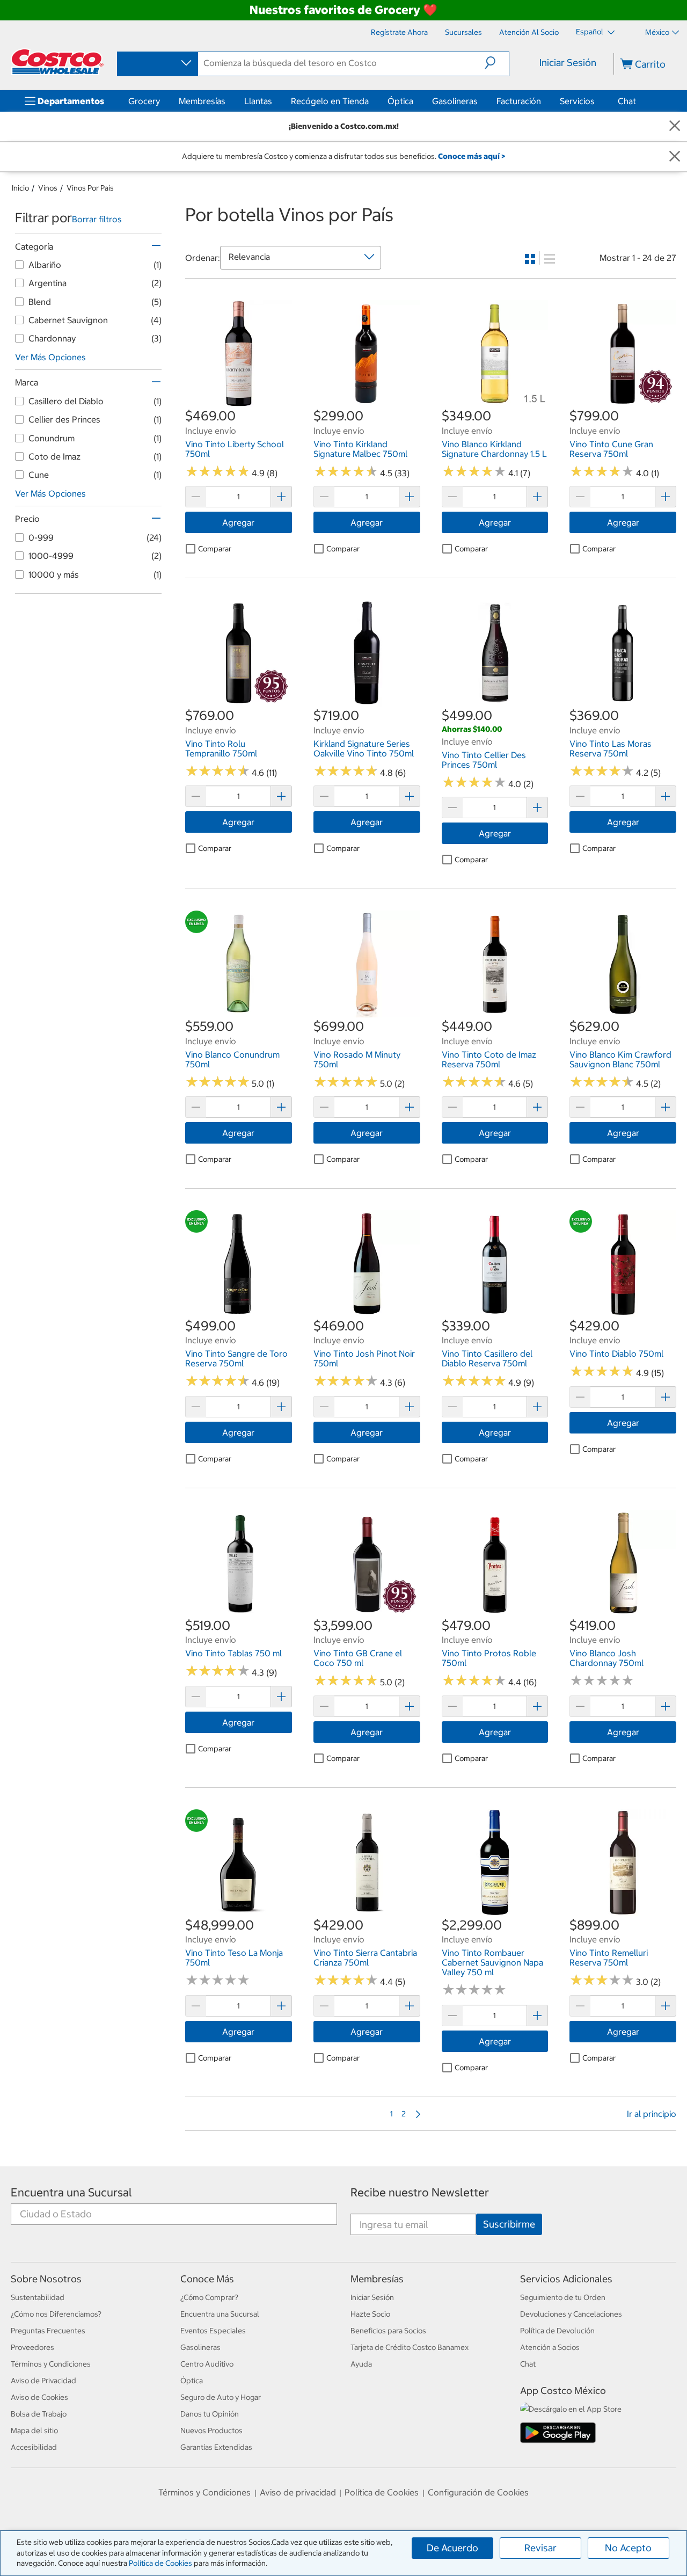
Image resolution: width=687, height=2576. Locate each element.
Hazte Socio (370, 2314)
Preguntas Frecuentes (48, 2331)
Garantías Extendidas (216, 2447)
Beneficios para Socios (388, 2331)
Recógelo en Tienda (330, 101)
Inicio (20, 188)
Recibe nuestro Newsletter (420, 2192)
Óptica (400, 101)
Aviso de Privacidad (43, 2381)
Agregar (238, 522)
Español (590, 32)
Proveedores (32, 2347)
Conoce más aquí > (472, 156)
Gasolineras (455, 101)
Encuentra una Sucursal (71, 2192)
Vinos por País (90, 188)
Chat (627, 101)
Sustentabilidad (38, 2297)
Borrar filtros (97, 219)
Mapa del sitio (34, 2431)
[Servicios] (597, 101)
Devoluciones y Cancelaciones (571, 2314)
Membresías (202, 101)
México (657, 32)
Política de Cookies (160, 2563)
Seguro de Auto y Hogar (221, 2397)
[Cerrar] (675, 126)
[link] (239, 401)
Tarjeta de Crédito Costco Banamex (410, 2347)
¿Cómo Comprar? (209, 2297)
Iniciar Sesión (568, 63)
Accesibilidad (34, 2447)
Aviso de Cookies (39, 2397)
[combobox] (157, 63)
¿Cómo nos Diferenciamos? (56, 2314)
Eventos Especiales (213, 2331)
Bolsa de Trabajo (39, 2414)
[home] (57, 62)
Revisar (540, 2548)
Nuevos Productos (211, 2431)
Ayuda (361, 2364)
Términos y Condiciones (51, 2364)
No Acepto (628, 2548)
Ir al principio (652, 2114)
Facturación (519, 101)
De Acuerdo (452, 2548)
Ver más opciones (50, 357)
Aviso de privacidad (298, 2492)
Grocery (144, 101)
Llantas (258, 101)
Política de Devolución (557, 2331)
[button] (497, 63)
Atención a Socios (550, 2347)
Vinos (48, 188)
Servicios (577, 101)
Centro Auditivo (207, 2364)
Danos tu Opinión (210, 2414)
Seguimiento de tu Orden (563, 2297)
